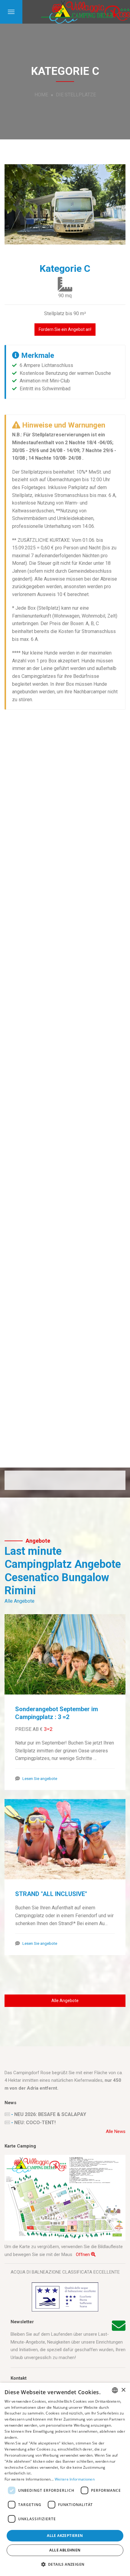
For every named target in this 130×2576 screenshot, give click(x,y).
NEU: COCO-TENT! (35, 2123)
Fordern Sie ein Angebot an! (65, 329)
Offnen (83, 2254)
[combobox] (115, 2390)
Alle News (116, 2131)
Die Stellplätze (76, 95)
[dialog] (65, 2479)
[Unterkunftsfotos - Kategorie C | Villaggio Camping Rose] (65, 204)
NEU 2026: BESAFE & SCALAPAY (50, 2114)
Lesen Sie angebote (40, 1779)
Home (41, 95)
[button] (65, 2564)
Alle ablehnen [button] (65, 2550)
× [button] (123, 2390)
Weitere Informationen (75, 2479)
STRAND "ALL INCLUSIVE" (51, 1894)
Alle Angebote (19, 1601)
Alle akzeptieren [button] (65, 2536)
